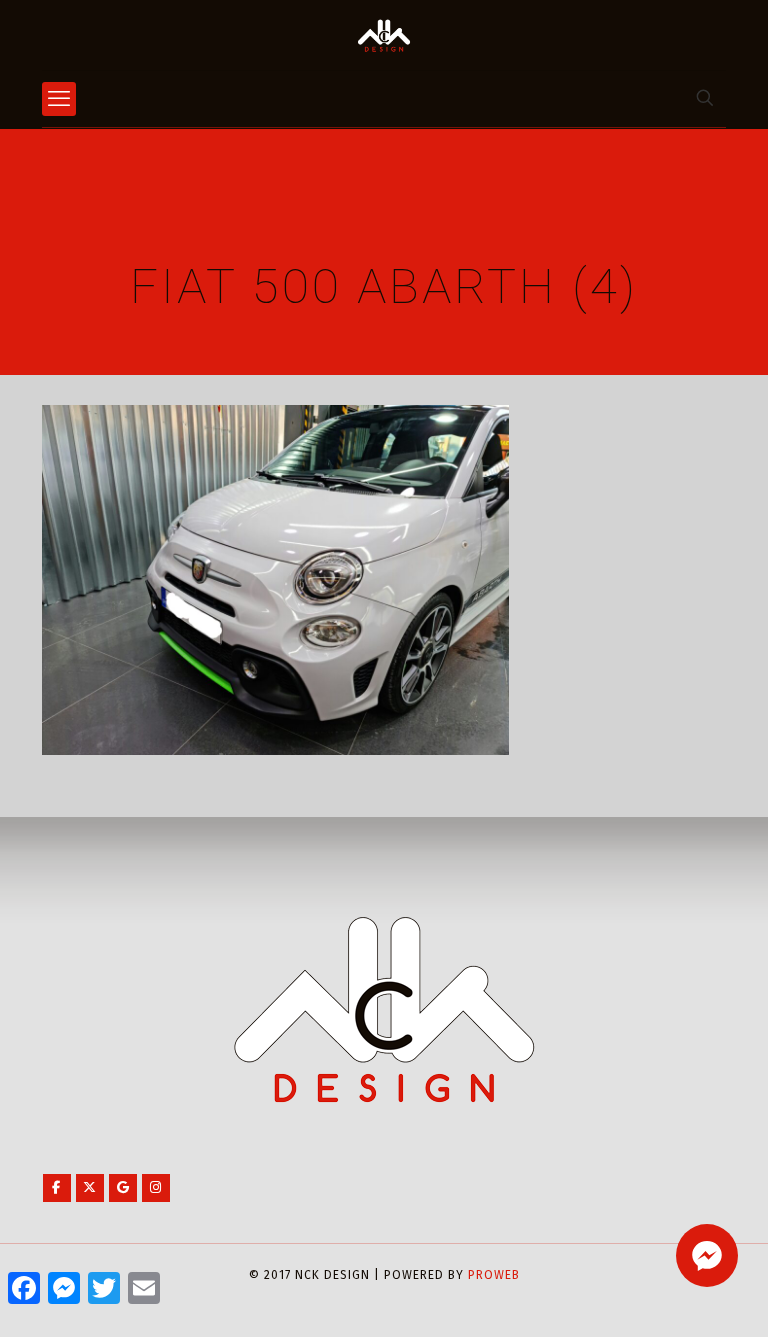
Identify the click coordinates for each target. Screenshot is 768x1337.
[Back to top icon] (672, 1296)
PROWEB (494, 1275)
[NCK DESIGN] (384, 35)
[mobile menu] (59, 99)
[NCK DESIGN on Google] (123, 1188)
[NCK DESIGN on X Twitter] (90, 1188)
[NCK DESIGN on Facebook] (57, 1188)
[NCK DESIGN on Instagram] (156, 1188)
